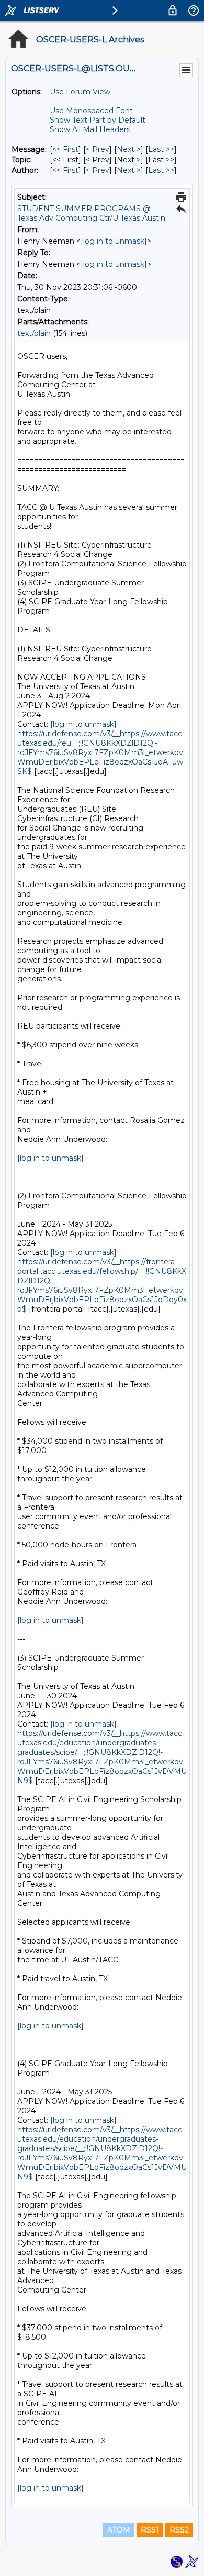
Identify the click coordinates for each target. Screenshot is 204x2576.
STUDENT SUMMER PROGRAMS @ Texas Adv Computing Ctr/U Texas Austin (91, 213)
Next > (129, 149)
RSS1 (150, 2530)
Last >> (161, 149)
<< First (65, 149)
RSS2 (179, 2530)
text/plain (34, 333)
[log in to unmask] (114, 241)
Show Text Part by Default (98, 120)
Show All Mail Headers (90, 129)
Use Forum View (80, 92)
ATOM (119, 2530)
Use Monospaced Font (91, 111)
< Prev (98, 149)
